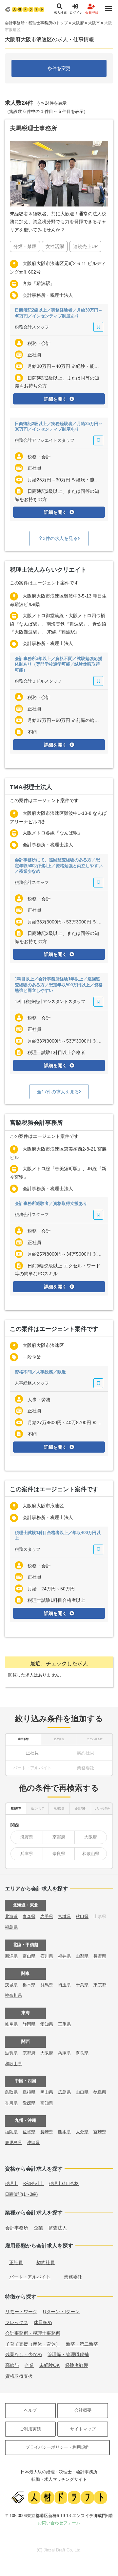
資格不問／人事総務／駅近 (40, 1372)
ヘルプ (30, 2410)
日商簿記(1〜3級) (21, 2194)
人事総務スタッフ (32, 1383)
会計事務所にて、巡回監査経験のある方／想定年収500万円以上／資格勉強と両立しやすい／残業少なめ (59, 866)
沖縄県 (33, 2143)
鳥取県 (11, 2092)
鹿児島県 (13, 2143)
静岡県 (29, 2024)
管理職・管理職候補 (68, 2354)
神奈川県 (13, 1995)
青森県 (29, 1916)
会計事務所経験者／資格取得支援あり (51, 1203)
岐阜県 (11, 2024)
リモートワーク (21, 2312)
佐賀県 (29, 2132)
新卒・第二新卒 (82, 2344)
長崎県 (47, 2132)
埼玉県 (64, 1985)
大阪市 (94, 23)
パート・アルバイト (30, 2277)
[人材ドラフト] (25, 9)
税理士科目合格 (64, 2183)
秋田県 (82, 1916)
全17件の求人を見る (58, 1092)
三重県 (64, 2024)
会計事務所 (17, 2228)
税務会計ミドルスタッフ (38, 681)
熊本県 (64, 2132)
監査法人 (58, 2228)
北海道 (11, 1916)
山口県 (82, 2092)
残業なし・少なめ (24, 2354)
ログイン (76, 13)
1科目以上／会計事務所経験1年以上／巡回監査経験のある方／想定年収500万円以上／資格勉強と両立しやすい (59, 985)
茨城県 (11, 1985)
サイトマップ (83, 2429)
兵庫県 (27, 1854)
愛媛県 (29, 2103)
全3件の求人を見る (58, 538)
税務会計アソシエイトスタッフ (45, 440)
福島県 (11, 1927)
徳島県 (100, 2092)
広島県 (64, 2092)
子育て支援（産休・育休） (33, 2344)
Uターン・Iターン (61, 2312)
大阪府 (78, 23)
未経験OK (49, 2365)
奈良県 (59, 1854)
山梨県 (82, 1956)
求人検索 (60, 13)
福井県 (64, 1956)
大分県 (82, 2132)
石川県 (47, 1956)
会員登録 (92, 13)
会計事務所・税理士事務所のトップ (36, 23)
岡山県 (47, 2092)
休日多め (43, 2322)
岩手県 (47, 1916)
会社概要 (83, 2410)
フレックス (17, 2322)
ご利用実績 (30, 2429)
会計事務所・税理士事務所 (33, 2333)
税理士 (11, 2183)
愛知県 (47, 2024)
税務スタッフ (28, 1549)
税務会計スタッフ (32, 327)
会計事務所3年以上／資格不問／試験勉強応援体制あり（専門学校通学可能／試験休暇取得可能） (59, 664)
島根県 (29, 2092)
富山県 (29, 1956)
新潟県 (11, 1956)
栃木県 (29, 1985)
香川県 (11, 2103)
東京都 (100, 1985)
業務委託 (73, 2277)
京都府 (59, 1837)
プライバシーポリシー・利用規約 (58, 2447)
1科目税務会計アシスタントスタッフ (50, 1002)
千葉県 (82, 1985)
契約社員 (46, 2263)
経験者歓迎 (77, 2365)
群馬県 (47, 1985)
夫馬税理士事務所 (33, 128)
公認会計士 (33, 2183)
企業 (38, 2228)
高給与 (12, 2365)
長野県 (100, 1956)
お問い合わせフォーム (59, 2523)
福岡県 (11, 2132)
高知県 (47, 2103)
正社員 (32, 1753)
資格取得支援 (19, 2376)
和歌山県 (91, 1854)
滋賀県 (27, 1837)
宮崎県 (100, 2132)
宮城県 (64, 1916)
